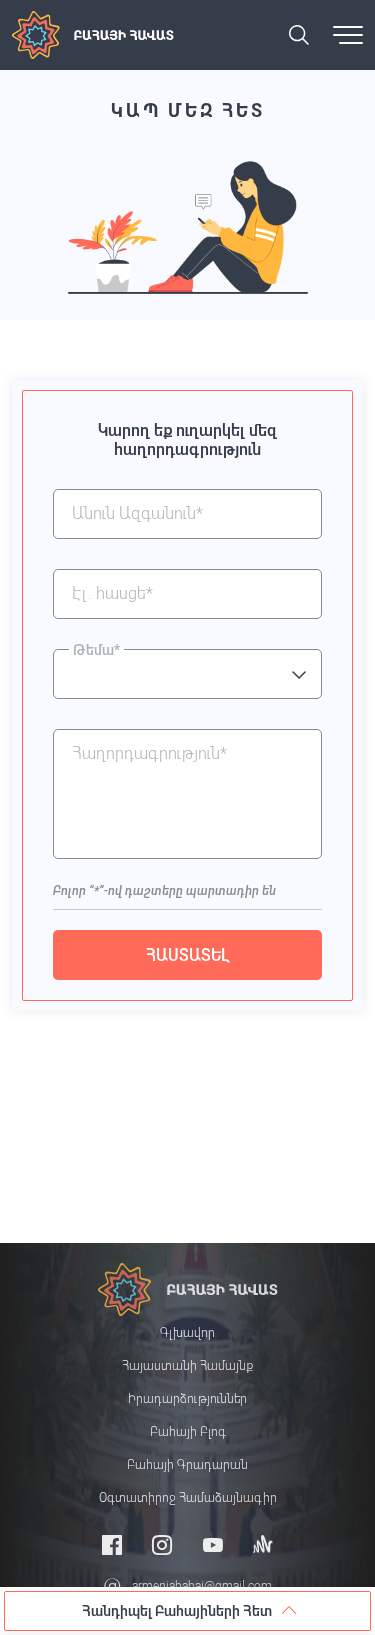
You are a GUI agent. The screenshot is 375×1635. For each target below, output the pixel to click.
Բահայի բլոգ (188, 1432)
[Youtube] (213, 1544)
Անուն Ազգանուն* (137, 514)
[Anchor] (263, 1544)
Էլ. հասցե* (112, 594)
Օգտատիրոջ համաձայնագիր (188, 1498)
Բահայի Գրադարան (187, 1465)
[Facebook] (112, 1544)
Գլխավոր (187, 1333)
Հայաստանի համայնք (187, 1366)
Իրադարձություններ (187, 1399)
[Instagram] (162, 1544)
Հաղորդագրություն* (149, 754)
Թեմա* (96, 650)
